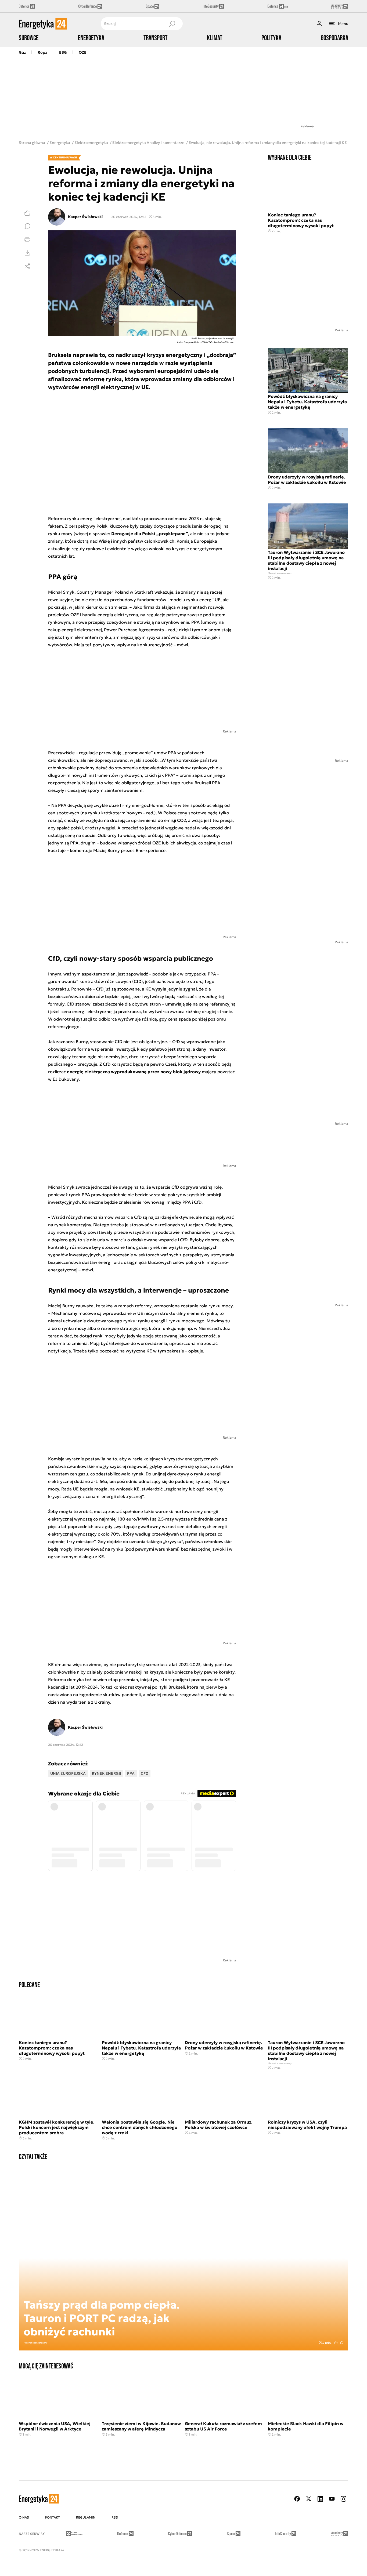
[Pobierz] (27, 253)
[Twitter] (309, 2499)
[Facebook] (297, 2499)
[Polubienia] (27, 213)
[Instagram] (343, 2499)
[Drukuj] (27, 240)
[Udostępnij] (27, 266)
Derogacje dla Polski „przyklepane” (150, 534)
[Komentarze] (27, 226)
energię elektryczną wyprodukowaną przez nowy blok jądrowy (134, 1072)
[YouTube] (332, 2499)
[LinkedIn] (320, 2499)
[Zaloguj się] (319, 24)
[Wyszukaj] (172, 24)
